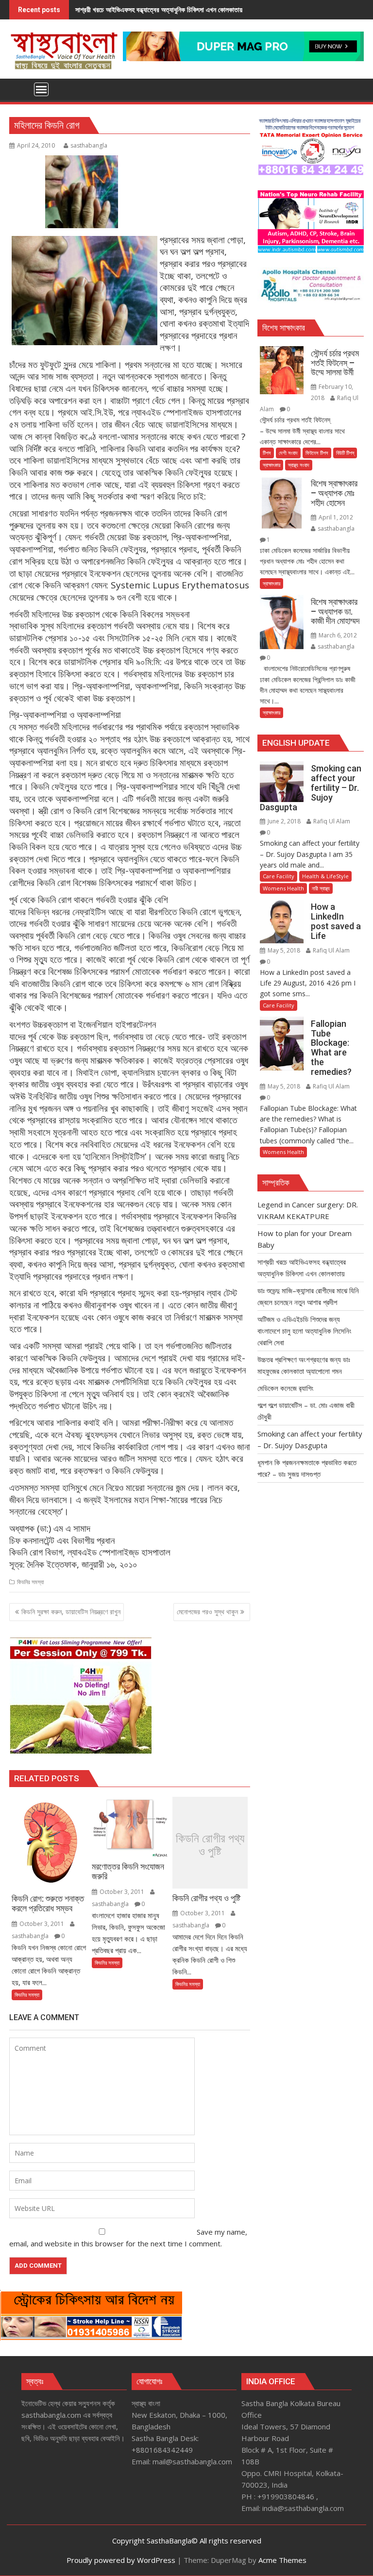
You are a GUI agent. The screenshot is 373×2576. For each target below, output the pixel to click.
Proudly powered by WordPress (121, 2560)
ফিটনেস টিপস (317, 453)
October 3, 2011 (42, 1924)
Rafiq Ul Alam (331, 821)
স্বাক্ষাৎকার (271, 465)
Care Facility (279, 876)
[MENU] (41, 89)
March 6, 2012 (337, 635)
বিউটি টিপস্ (345, 453)
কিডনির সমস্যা (30, 1582)
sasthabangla (89, 145)
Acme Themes (282, 2560)
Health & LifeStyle (325, 876)
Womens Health (283, 888)
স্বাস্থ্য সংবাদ (299, 465)
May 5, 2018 (284, 950)
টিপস (267, 453)
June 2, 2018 (284, 821)
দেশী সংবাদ (288, 453)
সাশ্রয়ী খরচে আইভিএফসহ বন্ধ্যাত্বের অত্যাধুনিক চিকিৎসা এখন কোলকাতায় (159, 9)
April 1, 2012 (335, 517)
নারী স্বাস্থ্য (321, 888)
